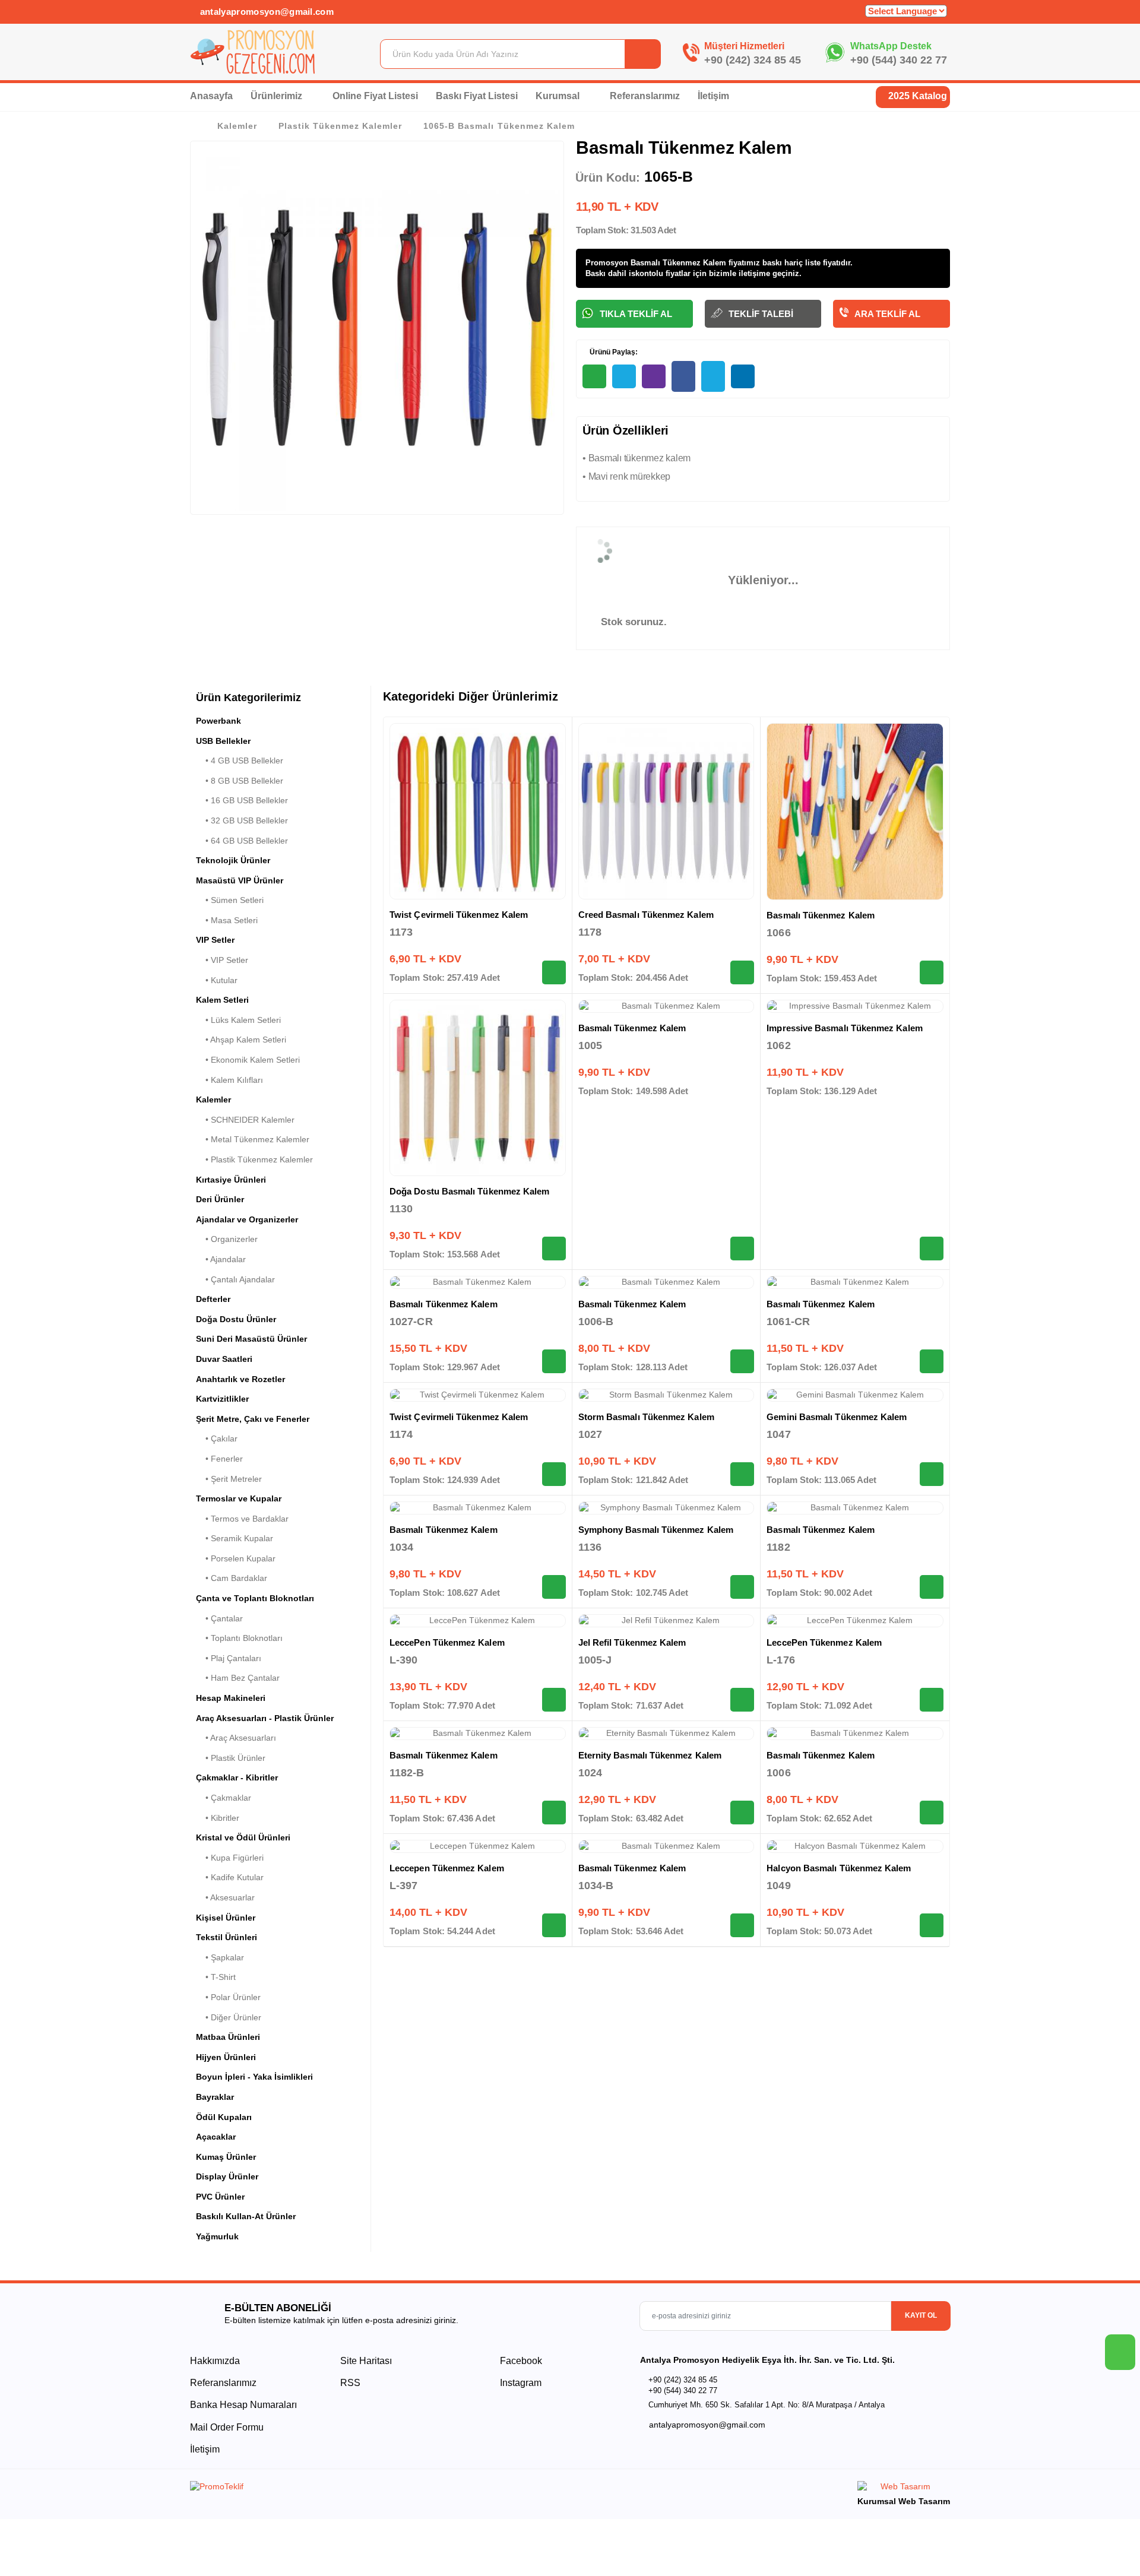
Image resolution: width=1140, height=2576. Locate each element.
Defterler (213, 1299)
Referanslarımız (645, 96)
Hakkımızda (215, 2361)
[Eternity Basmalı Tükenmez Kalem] (666, 1734)
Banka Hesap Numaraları (243, 2405)
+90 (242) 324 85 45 (753, 60)
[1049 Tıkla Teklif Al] (932, 1925)
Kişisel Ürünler (226, 1918)
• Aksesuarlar (225, 1897)
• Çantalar (219, 1618)
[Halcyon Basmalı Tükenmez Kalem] (855, 1846)
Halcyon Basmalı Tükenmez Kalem (839, 1868)
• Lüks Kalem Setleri (238, 1020)
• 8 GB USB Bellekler (240, 781)
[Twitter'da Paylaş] (713, 376)
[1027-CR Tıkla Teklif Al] (554, 1361)
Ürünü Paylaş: (613, 352)
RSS (350, 2383)
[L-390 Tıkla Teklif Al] (554, 1700)
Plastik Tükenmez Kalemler (340, 126)
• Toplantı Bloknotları (239, 1638)
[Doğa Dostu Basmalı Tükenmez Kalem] (478, 1088)
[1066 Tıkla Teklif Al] (932, 972)
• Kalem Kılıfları (229, 1080)
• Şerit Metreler (229, 1479)
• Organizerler (227, 1239)
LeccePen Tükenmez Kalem (447, 1642)
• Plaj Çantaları (229, 1658)
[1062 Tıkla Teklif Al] (932, 1249)
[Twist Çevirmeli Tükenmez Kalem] (478, 811)
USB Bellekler (223, 741)
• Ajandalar (221, 1259)
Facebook (520, 2361)
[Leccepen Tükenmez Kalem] (478, 1846)
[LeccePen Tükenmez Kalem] (478, 1621)
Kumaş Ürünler (226, 2157)
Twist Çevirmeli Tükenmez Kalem (459, 915)
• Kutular (217, 980)
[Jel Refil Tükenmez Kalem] (666, 1621)
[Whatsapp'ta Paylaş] (594, 376)
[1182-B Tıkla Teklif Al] (554, 1813)
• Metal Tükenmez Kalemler (253, 1139)
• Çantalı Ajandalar (235, 1279)
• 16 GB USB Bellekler (242, 800)
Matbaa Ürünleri (228, 2037)
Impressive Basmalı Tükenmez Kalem (844, 1028)
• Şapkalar (220, 1957)
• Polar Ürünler (228, 1997)
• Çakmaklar (224, 1798)
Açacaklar (216, 2137)
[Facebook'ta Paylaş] (683, 376)
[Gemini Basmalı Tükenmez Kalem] (855, 1395)
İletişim (713, 96)
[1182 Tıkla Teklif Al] (932, 1587)
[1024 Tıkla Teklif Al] (742, 1813)
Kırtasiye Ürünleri (231, 1180)
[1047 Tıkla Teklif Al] (932, 1474)
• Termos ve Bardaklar (242, 1519)
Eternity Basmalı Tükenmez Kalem (650, 1755)
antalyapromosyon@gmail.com (265, 12)
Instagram (520, 2383)
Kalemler (237, 126)
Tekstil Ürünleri (227, 1937)
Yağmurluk (217, 2236)
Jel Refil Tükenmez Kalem (632, 1642)
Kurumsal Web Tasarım (904, 2501)
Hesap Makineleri (231, 1698)
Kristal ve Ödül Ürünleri (243, 1837)
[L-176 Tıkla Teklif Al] (932, 1700)
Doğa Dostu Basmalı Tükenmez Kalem (469, 1191)
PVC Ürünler (220, 2197)
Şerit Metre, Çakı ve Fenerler (253, 1419)
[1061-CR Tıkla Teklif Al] (932, 1361)
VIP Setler (215, 940)
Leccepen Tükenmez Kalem (447, 1868)
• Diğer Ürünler (229, 2017)
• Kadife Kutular (230, 1877)
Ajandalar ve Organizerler (247, 1219)
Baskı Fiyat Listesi (477, 96)
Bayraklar (215, 2097)
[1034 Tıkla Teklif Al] (554, 1587)
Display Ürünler (227, 2176)
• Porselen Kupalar (236, 1558)
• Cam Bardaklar (232, 1578)
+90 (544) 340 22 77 (899, 60)
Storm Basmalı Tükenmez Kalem (646, 1417)
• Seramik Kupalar (235, 1538)
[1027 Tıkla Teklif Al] (742, 1474)
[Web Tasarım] (904, 2488)
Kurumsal (559, 96)
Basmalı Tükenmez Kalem (821, 915)
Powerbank (218, 721)
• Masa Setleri (227, 920)
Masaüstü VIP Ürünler (240, 880)
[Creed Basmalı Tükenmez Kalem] (666, 811)
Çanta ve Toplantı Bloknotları (255, 1598)
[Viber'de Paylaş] (654, 376)
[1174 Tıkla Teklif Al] (554, 1474)
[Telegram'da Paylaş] (624, 376)
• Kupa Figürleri (230, 1858)
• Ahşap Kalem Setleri (241, 1040)
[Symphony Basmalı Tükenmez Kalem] (666, 1508)
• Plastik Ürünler (231, 1758)
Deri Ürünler (220, 1199)
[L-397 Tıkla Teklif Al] (554, 1925)
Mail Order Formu (227, 2427)
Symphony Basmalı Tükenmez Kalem (656, 1530)
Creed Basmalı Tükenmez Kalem (646, 915)
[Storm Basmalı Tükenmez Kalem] (666, 1395)
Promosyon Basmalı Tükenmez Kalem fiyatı (666, 263)
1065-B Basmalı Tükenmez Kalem (499, 126)
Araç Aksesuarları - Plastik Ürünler (265, 1718)
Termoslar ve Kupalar (239, 1498)
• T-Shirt (216, 1977)
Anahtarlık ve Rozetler (240, 1379)
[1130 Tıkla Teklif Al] (554, 1249)
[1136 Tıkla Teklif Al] (742, 1587)
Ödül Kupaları (224, 2117)
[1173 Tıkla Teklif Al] (554, 972)
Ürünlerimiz (278, 96)
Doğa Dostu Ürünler (236, 1319)
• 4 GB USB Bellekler (240, 761)
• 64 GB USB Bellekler (242, 841)
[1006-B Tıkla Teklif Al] (742, 1361)
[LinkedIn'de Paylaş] (743, 376)
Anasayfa (211, 96)
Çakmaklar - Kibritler (237, 1777)
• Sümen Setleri (230, 900)
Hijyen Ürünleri (226, 2057)
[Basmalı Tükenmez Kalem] (855, 812)
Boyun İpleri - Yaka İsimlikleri (254, 2077)
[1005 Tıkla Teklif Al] (742, 1249)
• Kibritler (218, 1818)
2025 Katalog (916, 96)
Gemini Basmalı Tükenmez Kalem (837, 1417)
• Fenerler (219, 1459)
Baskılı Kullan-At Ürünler (246, 2216)
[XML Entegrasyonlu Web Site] (377, 2489)
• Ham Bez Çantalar (238, 1678)
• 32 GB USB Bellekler (242, 820)
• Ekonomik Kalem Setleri (248, 1060)
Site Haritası (366, 2361)
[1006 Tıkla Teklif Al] (932, 1813)
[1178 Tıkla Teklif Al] (742, 972)
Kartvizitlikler (222, 1399)
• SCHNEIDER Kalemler (245, 1120)
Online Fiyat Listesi (375, 96)
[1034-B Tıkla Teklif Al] (742, 1925)
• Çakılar (217, 1438)
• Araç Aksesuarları (236, 1738)
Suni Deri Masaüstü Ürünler (251, 1339)
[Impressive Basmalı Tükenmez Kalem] (855, 1006)
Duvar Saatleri (224, 1359)
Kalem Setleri (222, 1000)
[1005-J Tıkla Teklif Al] (742, 1700)
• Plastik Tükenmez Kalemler (254, 1159)
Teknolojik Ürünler (233, 860)
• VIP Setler (222, 960)
